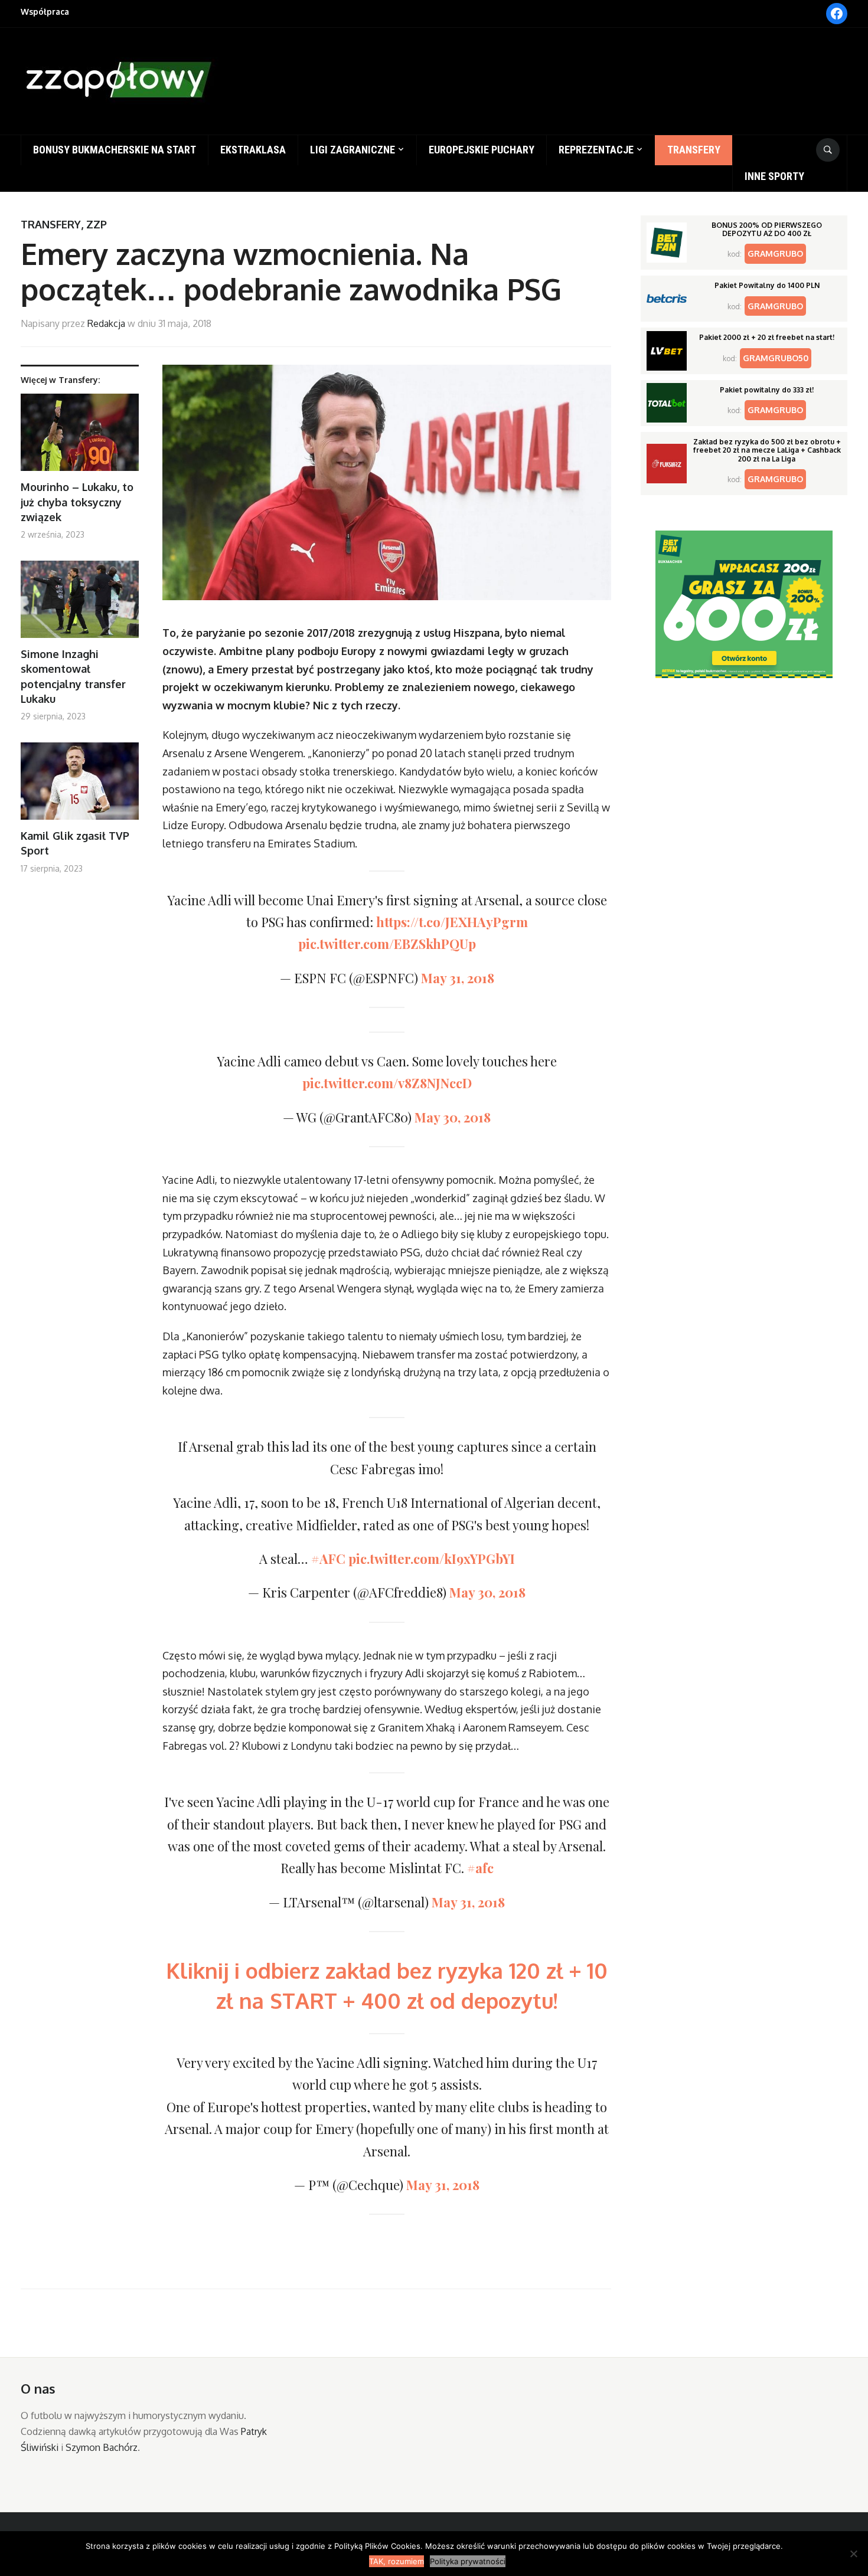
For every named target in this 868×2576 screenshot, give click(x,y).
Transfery (694, 150)
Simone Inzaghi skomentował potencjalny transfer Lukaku (73, 676)
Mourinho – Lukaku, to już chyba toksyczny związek (77, 502)
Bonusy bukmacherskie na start (115, 150)
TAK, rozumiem (397, 2561)
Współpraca (45, 12)
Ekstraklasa (253, 150)
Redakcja (106, 323)
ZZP (97, 224)
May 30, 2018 (453, 1117)
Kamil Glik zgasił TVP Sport (75, 843)
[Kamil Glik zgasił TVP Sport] (80, 786)
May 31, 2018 (458, 978)
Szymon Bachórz (102, 2447)
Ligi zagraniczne (353, 150)
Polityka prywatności (468, 2561)
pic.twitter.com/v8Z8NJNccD (387, 1083)
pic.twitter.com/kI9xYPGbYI (432, 1559)
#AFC (328, 1559)
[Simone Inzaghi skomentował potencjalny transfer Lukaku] (80, 604)
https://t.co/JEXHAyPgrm (452, 922)
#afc (480, 1868)
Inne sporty (774, 176)
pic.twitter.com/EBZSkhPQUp (387, 944)
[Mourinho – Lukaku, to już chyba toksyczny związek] (80, 437)
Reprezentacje (596, 150)
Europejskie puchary (482, 150)
